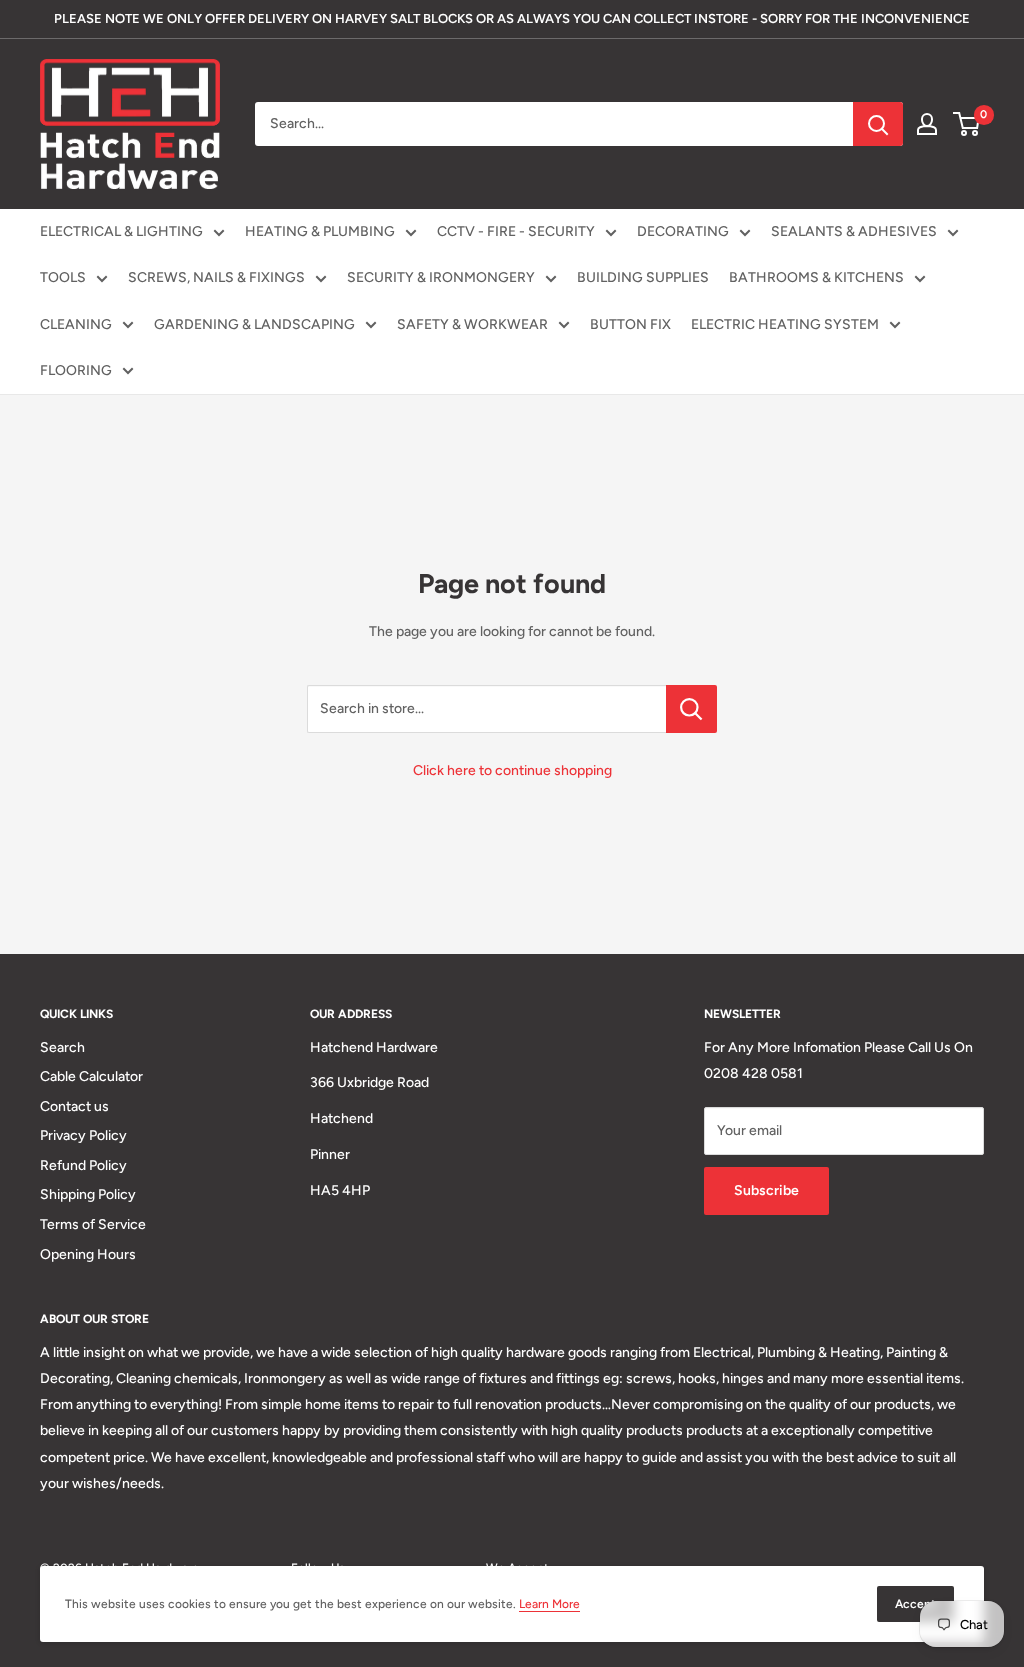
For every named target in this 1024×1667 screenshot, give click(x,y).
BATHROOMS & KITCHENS (816, 277)
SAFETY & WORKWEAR (472, 324)
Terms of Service (93, 1224)
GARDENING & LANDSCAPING (254, 324)
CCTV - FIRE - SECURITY (516, 231)
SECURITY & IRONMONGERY (441, 277)
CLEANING (76, 324)
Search (62, 1047)
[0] (967, 124)
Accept (915, 1604)
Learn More (549, 1604)
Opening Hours (88, 1254)
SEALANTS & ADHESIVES (854, 231)
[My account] (927, 124)
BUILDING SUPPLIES (643, 277)
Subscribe (766, 1190)
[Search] (878, 124)
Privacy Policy (83, 1135)
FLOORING (76, 370)
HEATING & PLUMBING (320, 231)
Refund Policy (83, 1165)
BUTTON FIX (630, 324)
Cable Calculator (91, 1076)
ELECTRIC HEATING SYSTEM (785, 324)
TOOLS (63, 277)
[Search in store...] (691, 709)
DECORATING (683, 231)
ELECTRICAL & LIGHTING (121, 231)
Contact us (74, 1106)
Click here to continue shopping (512, 770)
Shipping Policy (88, 1194)
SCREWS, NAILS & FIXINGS (216, 277)
